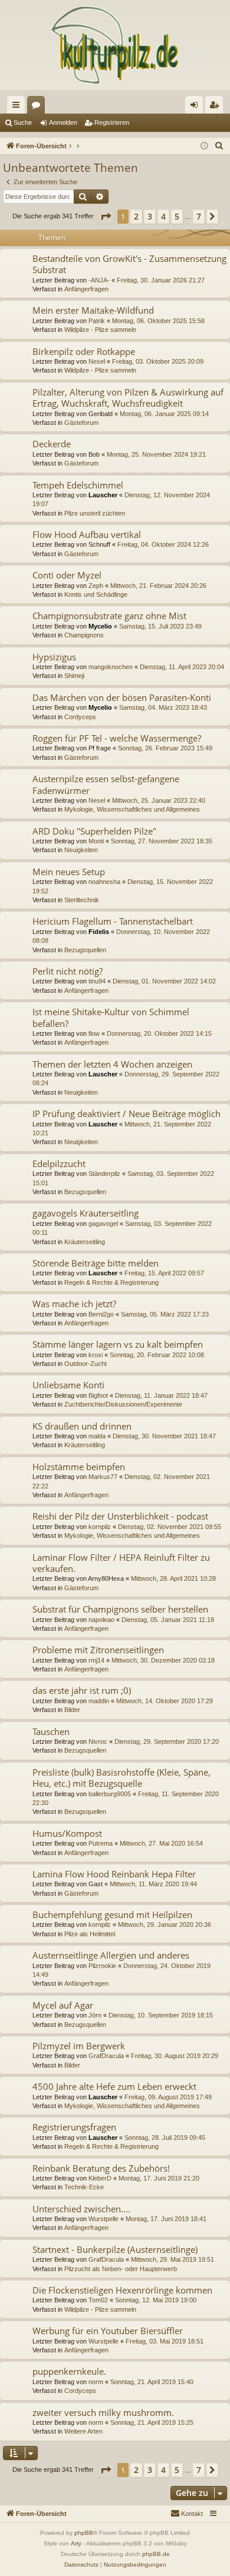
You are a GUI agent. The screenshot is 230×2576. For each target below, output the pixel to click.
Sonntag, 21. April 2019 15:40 (152, 2382)
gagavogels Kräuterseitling (86, 1213)
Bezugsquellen (85, 950)
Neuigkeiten (81, 850)
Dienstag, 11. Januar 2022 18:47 (161, 1395)
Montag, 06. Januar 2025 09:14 (164, 414)
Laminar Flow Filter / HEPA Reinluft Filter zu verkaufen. (121, 1563)
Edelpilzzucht (59, 1164)
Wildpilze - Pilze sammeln (100, 330)
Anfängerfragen (86, 289)
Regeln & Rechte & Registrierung (111, 1282)
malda (97, 1436)
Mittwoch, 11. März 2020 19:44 (153, 1884)
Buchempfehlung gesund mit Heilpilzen (112, 1914)
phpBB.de (156, 2554)
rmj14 (96, 1660)
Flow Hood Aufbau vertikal (87, 534)
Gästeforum (81, 423)
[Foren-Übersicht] (115, 45)
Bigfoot (98, 1395)
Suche (23, 122)
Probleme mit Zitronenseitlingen (98, 1650)
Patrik (97, 321)
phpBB (84, 2533)
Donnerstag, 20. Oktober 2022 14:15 (159, 1033)
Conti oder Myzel (67, 575)
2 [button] (136, 216)
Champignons (84, 635)
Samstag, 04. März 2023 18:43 (163, 707)
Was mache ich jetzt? (74, 1304)
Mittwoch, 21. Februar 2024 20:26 (158, 586)
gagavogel (103, 1224)
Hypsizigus (54, 657)
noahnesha (104, 882)
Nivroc (98, 1741)
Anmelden (63, 122)
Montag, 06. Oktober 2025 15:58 (158, 321)
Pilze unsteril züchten (95, 513)
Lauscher (103, 495)
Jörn (95, 2015)
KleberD (100, 2178)
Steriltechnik (82, 900)
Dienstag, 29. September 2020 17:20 (167, 1741)
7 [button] (199, 216)
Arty (76, 2543)
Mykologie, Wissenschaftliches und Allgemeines (132, 809)
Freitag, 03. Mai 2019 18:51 (165, 2341)
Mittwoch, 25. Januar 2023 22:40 (159, 800)
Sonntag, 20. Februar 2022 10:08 (157, 1355)
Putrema (101, 1843)
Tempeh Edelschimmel (78, 485)
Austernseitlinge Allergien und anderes (111, 1955)
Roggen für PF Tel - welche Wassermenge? (117, 738)
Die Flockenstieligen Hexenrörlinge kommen (122, 2290)
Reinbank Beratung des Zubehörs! (101, 2168)
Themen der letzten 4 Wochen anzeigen (112, 1064)
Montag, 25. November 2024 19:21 (156, 454)
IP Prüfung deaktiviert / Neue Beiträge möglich (126, 1114)
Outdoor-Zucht (86, 1364)
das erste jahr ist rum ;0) (82, 1690)
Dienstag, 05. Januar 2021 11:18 (168, 1620)
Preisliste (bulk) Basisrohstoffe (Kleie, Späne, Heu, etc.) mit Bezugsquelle (121, 1778)
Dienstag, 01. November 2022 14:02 (164, 981)
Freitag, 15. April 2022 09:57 (164, 1273)
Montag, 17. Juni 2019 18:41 (166, 2219)
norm (96, 2382)
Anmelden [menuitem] (196, 107)
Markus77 (103, 1477)
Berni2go (101, 1314)
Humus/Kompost (67, 1833)
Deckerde (52, 444)
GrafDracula (106, 2056)
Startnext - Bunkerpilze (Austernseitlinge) (115, 2249)
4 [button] (163, 216)
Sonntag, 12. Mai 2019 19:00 (156, 2300)
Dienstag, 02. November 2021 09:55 (170, 1527)
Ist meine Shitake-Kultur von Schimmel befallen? (111, 1017)
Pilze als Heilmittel (90, 1934)
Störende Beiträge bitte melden (96, 1263)
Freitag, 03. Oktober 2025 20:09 (158, 361)
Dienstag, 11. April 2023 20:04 (182, 667)
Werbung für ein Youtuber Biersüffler (108, 2331)
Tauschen (51, 1731)
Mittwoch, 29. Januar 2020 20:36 (165, 1924)
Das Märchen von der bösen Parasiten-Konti (122, 697)
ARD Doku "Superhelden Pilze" (94, 831)
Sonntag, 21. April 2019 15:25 (152, 2422)
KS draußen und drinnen (82, 1426)
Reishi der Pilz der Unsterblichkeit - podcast (120, 1516)
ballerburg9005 (110, 1794)
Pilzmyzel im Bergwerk (79, 2046)
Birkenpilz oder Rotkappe (84, 351)
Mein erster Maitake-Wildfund (93, 310)
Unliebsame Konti (68, 1385)
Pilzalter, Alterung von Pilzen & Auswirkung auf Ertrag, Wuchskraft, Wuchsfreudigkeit (128, 398)
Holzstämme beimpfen (79, 1467)
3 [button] (150, 216)
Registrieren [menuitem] (216, 107)
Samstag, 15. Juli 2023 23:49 (160, 626)
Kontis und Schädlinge (96, 594)
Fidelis (99, 932)
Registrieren (112, 122)
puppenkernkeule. (69, 2371)
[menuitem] (219, 146)
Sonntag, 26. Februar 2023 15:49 (165, 748)
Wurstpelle (103, 2219)
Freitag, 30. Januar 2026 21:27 (161, 280)
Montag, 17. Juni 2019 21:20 (159, 2178)
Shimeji (74, 676)
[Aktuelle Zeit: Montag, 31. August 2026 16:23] (204, 146)
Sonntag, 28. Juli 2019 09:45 (165, 2138)
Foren (38, 107)
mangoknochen (111, 667)
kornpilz (100, 1527)
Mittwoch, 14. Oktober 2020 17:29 (165, 1701)
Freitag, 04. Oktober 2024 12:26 (163, 544)
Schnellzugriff (18, 107)
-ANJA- (99, 280)
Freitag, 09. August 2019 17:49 (168, 2097)
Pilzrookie (102, 1966)
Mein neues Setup (69, 872)
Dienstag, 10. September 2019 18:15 (161, 2015)
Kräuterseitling (85, 1242)
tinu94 (97, 981)
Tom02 (98, 2300)
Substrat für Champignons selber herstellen (120, 1609)
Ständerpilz (104, 1174)
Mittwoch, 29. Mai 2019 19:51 (172, 2259)
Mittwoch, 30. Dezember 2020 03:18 (163, 1660)
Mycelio (100, 626)
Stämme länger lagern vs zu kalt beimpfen (118, 1344)
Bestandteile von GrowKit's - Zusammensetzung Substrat (129, 264)
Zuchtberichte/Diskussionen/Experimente (123, 1404)
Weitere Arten (83, 2431)
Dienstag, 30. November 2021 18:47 (164, 1436)
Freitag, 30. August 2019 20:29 (175, 2056)
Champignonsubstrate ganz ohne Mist (109, 616)
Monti (96, 841)
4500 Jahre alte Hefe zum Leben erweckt (114, 2086)
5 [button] (177, 216)
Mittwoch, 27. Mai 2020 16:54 (161, 1843)
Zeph (96, 586)
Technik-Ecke (84, 2187)
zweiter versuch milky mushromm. (103, 2412)
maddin (99, 1701)
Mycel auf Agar (63, 2005)
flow (94, 1033)
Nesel (97, 361)
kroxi (96, 1355)
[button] (106, 217)
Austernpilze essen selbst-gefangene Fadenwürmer (106, 784)
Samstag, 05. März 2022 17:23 (165, 1314)
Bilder (72, 1710)
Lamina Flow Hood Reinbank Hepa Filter (114, 1874)
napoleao (101, 1620)
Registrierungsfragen (74, 2127)
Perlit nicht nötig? (68, 971)
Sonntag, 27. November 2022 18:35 (162, 841)
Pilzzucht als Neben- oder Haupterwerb (121, 2269)
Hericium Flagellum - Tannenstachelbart (113, 921)
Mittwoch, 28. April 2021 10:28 (173, 1578)
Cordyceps (80, 717)
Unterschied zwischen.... (81, 2209)
